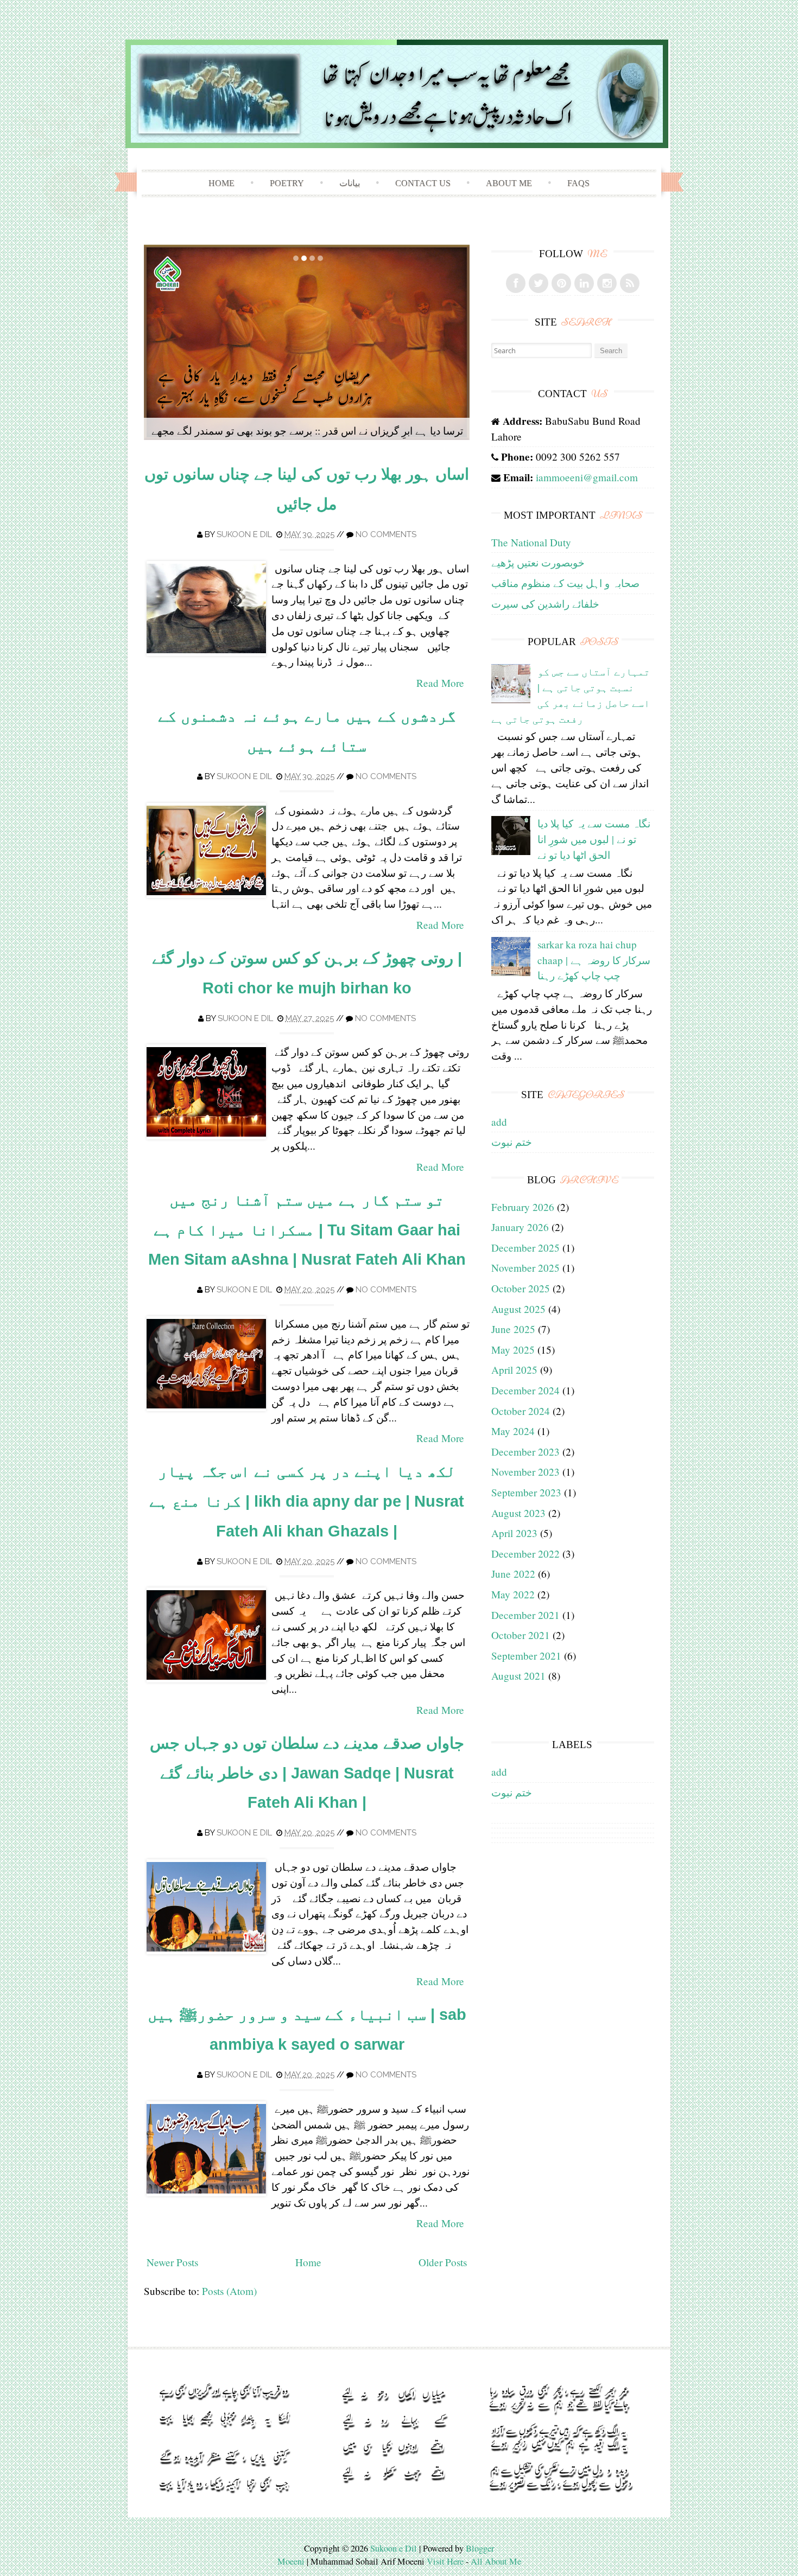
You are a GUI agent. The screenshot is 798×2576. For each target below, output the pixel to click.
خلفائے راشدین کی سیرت (545, 604)
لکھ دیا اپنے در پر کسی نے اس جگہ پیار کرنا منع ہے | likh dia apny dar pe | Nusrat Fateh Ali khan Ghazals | (307, 1501)
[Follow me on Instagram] (607, 283)
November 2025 (525, 1268)
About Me (509, 183)
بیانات (350, 183)
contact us (423, 183)
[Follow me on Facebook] (516, 283)
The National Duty (531, 542)
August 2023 (518, 1513)
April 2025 (514, 1370)
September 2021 (526, 1656)
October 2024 (521, 1411)
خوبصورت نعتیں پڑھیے (538, 562)
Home (221, 183)
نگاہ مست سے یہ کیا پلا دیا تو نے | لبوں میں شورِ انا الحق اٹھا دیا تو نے (594, 839)
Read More (440, 683)
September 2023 (526, 1492)
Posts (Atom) (229, 2291)
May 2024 (513, 1431)
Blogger (480, 2548)
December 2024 (525, 1390)
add (499, 1122)
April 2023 (514, 1533)
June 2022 (513, 1574)
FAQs (578, 183)
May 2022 (513, 1594)
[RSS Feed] (630, 283)
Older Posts (443, 2262)
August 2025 (518, 1309)
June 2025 (513, 1329)
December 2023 (525, 1452)
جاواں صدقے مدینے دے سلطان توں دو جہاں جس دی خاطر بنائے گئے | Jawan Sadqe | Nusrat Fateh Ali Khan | (307, 1773)
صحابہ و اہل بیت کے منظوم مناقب (565, 583)
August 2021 (518, 1676)
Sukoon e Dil (244, 534)
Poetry (287, 183)
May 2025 (513, 1350)
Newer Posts (172, 2262)
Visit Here (445, 2561)
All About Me (496, 2561)
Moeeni (291, 2561)
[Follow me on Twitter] (539, 283)
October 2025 (521, 1288)
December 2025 (525, 1248)
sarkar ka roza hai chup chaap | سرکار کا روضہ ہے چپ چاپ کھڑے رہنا (594, 960)
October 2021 (521, 1635)
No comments (386, 534)
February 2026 (523, 1207)
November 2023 (525, 1472)
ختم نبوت (512, 1142)
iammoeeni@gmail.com (587, 477)
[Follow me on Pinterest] (561, 283)
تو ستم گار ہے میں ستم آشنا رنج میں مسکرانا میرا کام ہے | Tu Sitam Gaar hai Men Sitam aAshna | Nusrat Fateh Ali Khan (307, 1230)
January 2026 (520, 1227)
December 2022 (525, 1554)
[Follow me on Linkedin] (584, 283)
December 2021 (525, 1615)
